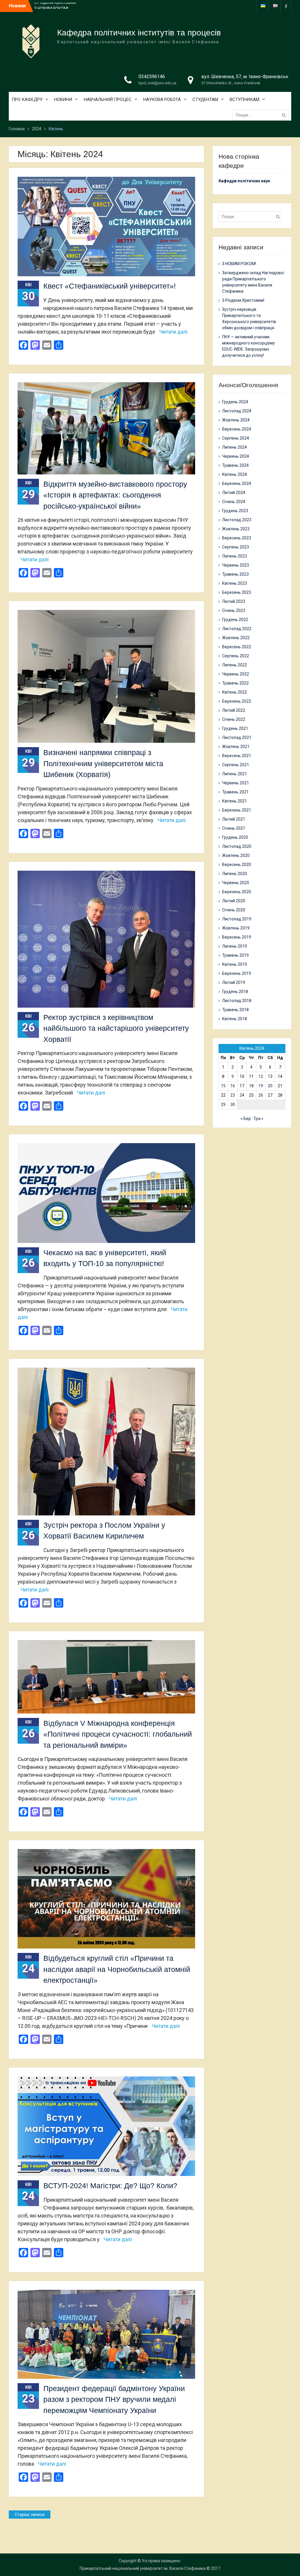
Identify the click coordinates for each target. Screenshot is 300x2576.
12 (261, 1076)
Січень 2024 (234, 502)
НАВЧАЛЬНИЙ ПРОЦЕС (108, 100)
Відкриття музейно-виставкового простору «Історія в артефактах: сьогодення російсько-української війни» (115, 495)
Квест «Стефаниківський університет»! (110, 286)
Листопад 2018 (237, 1001)
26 (261, 1095)
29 (223, 1105)
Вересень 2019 (237, 937)
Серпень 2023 (236, 547)
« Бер (246, 1119)
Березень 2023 (237, 592)
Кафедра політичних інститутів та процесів (139, 33)
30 (233, 1105)
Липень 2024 (235, 447)
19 (261, 1086)
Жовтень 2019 (236, 928)
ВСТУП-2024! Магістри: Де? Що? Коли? (110, 2186)
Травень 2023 (235, 574)
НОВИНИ (63, 100)
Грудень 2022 (235, 620)
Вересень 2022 (237, 647)
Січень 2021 (234, 828)
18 (251, 1086)
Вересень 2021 (237, 756)
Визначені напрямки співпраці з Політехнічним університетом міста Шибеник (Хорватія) (103, 763)
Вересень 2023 (237, 538)
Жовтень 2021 (236, 747)
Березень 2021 (237, 810)
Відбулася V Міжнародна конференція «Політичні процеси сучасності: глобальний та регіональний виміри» (118, 1734)
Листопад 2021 (237, 738)
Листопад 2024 (237, 411)
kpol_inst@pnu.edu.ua (157, 83)
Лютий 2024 (234, 493)
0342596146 (152, 77)
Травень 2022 (235, 683)
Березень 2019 (237, 973)
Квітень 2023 (235, 583)
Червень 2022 (236, 674)
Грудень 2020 (235, 837)
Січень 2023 (234, 610)
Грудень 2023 (235, 511)
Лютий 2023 (234, 601)
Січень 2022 (234, 719)
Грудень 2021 (235, 728)
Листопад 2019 (237, 919)
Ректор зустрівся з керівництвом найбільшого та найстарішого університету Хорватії (116, 1028)
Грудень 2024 (235, 402)
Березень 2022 (237, 701)
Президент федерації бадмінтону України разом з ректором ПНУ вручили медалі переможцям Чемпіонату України (114, 2399)
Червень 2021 (236, 783)
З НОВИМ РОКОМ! (51, 2)
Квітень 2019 (235, 964)
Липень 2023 (235, 556)
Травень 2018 (235, 1010)
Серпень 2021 (236, 765)
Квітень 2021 (235, 801)
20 (270, 1086)
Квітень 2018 (235, 1019)
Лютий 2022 (234, 710)
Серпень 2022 (236, 656)
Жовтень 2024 (236, 420)
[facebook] (286, 6)
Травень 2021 (235, 792)
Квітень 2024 (235, 474)
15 (223, 1086)
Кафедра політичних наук (244, 181)
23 (233, 1095)
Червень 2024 (236, 456)
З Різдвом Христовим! (243, 300)
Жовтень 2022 (236, 638)
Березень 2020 (237, 892)
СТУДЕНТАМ (205, 100)
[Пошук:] (262, 115)
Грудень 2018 (235, 992)
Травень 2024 (235, 465)
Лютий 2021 (234, 819)
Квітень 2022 (235, 692)
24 (242, 1095)
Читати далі (173, 332)
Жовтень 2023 (236, 529)
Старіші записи (30, 2515)
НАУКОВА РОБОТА (162, 100)
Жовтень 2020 (236, 855)
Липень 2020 (235, 874)
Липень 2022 (235, 665)
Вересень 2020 (237, 865)
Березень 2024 (237, 483)
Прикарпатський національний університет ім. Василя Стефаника (143, 2568)
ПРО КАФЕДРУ (27, 100)
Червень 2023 (236, 565)
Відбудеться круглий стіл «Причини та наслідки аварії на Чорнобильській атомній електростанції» (117, 1969)
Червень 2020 (236, 883)
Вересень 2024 (237, 429)
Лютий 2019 (234, 982)
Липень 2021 (235, 774)
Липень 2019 (235, 946)
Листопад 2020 (237, 846)
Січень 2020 (234, 910)
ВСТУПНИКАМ (244, 100)
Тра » (258, 1119)
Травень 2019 (235, 955)
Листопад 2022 (237, 629)
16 (233, 1086)
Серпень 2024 (236, 438)
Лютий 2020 (234, 901)
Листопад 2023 (237, 520)
